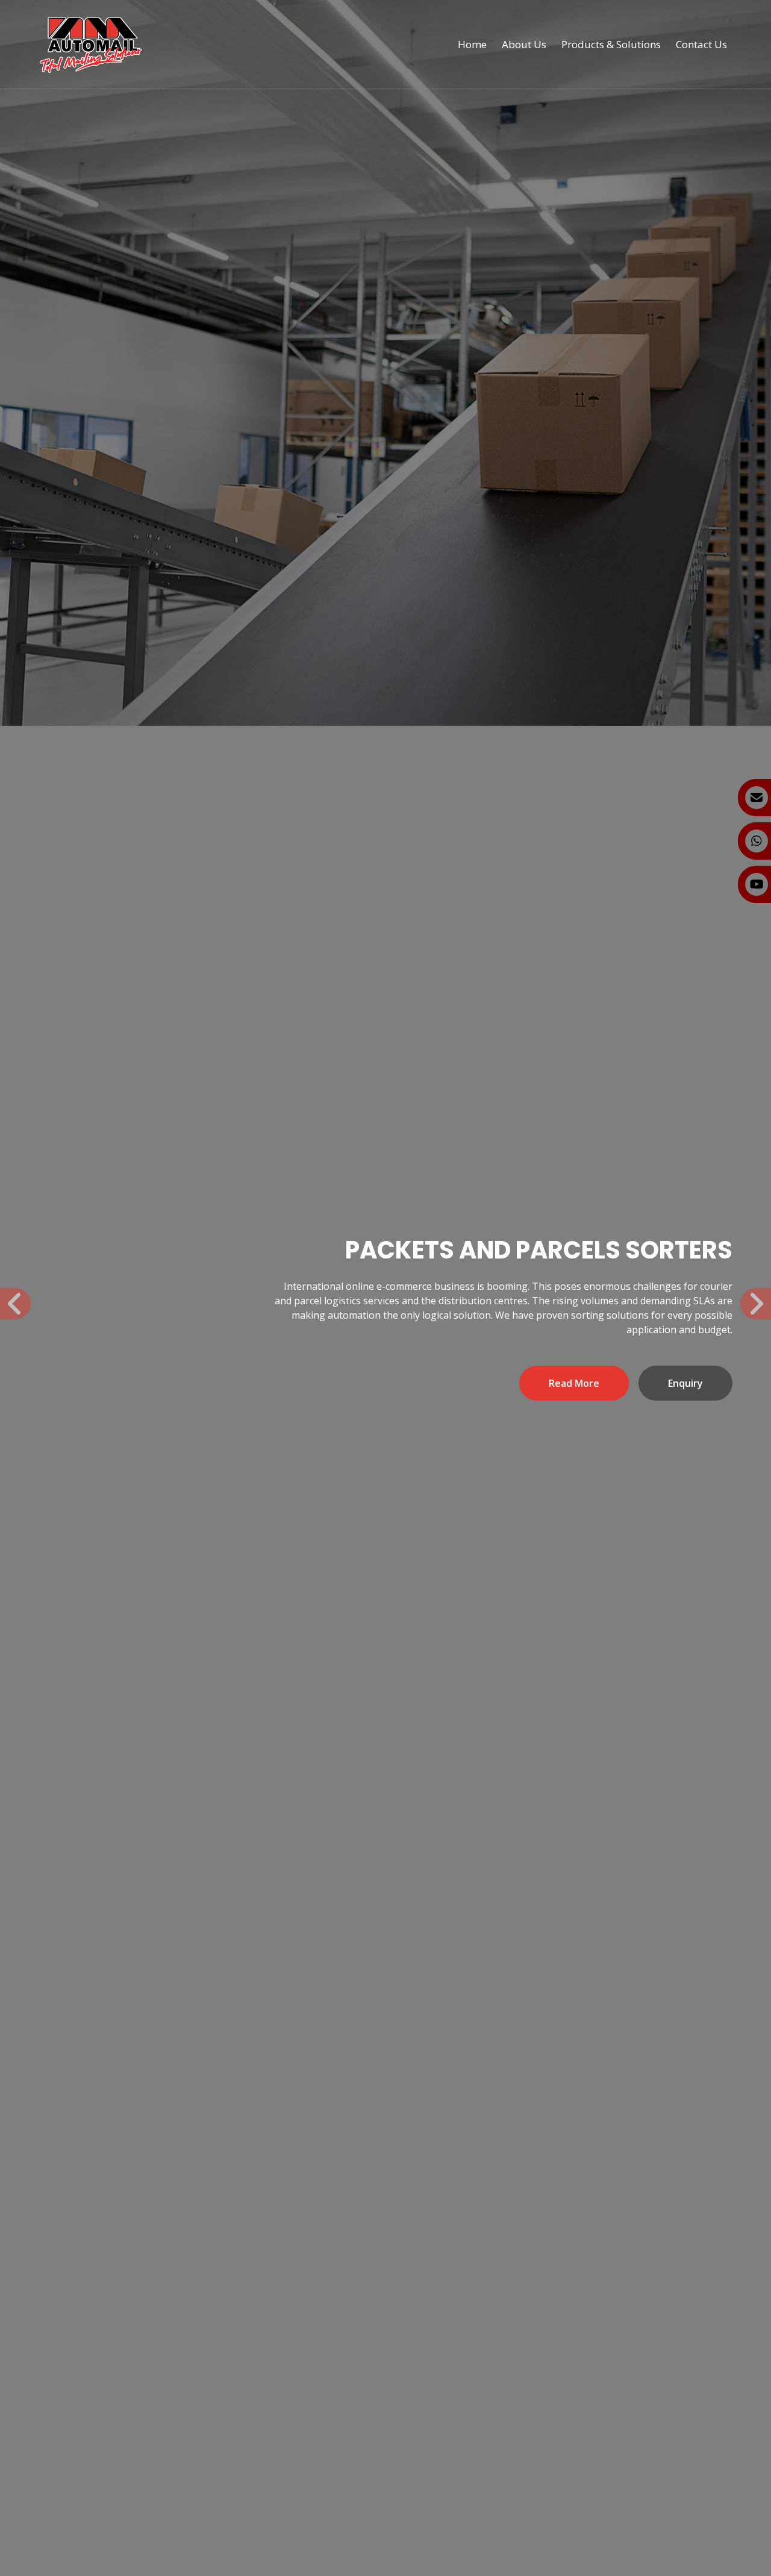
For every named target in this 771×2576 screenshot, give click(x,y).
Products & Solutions (611, 44)
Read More (574, 1383)
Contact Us (701, 44)
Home (472, 44)
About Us (524, 44)
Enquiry (685, 1383)
